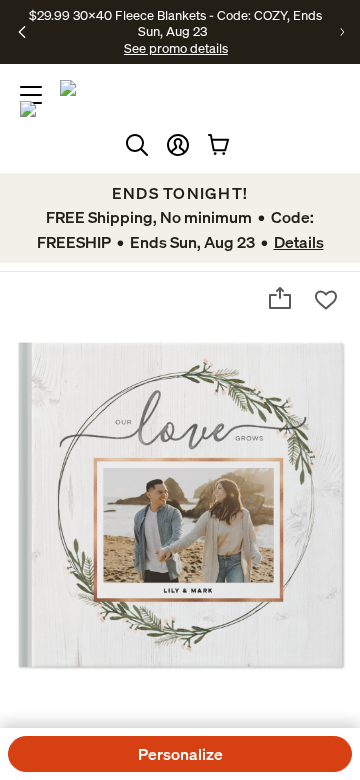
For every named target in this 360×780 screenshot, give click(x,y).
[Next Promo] (342, 32)
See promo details (176, 48)
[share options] (280, 298)
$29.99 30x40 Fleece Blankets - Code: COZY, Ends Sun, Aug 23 (175, 23)
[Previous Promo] (22, 32)
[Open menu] (31, 95)
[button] (178, 145)
